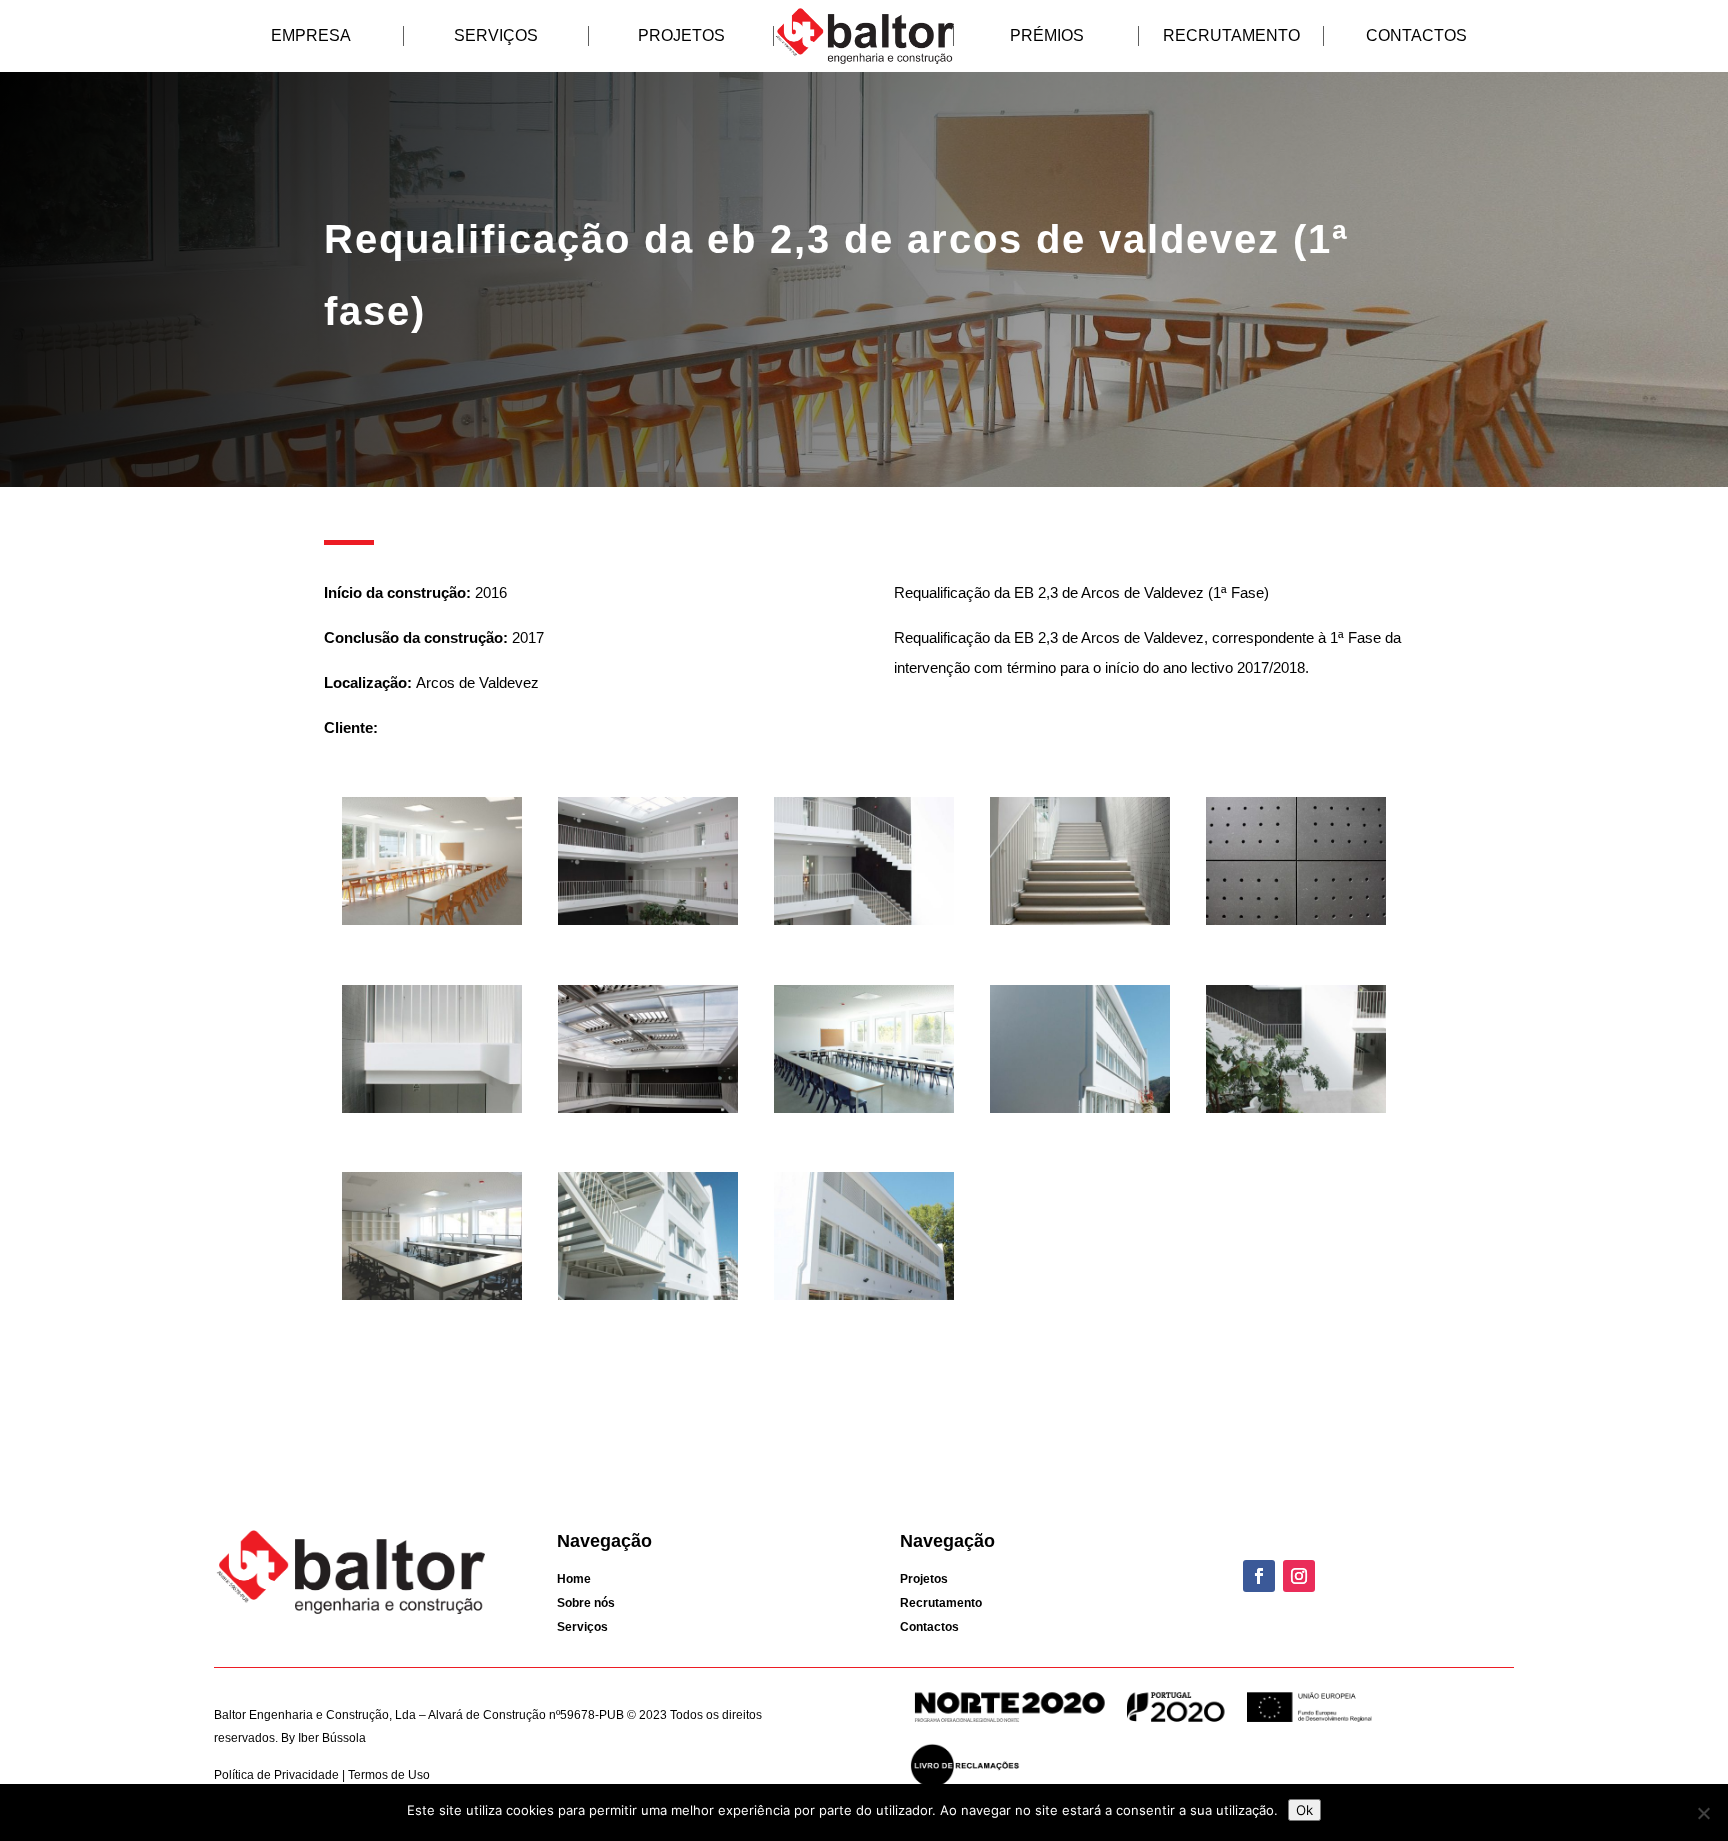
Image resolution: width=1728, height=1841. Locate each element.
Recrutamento (1231, 35)
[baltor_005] (1296, 924)
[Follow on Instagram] (1299, 1576)
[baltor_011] (1296, 1112)
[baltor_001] (864, 924)
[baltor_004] (648, 924)
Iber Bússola (332, 1738)
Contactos (1416, 35)
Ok (1304, 1810)
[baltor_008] (864, 1112)
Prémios (1047, 35)
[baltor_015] (432, 924)
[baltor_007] (648, 1112)
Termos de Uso (387, 1775)
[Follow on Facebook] (1259, 1576)
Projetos (681, 35)
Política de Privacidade (278, 1775)
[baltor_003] (1080, 924)
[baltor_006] (432, 1112)
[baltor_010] (1080, 1112)
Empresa (311, 35)
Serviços (496, 35)
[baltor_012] (432, 1299)
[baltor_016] (864, 1299)
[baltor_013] (648, 1299)
